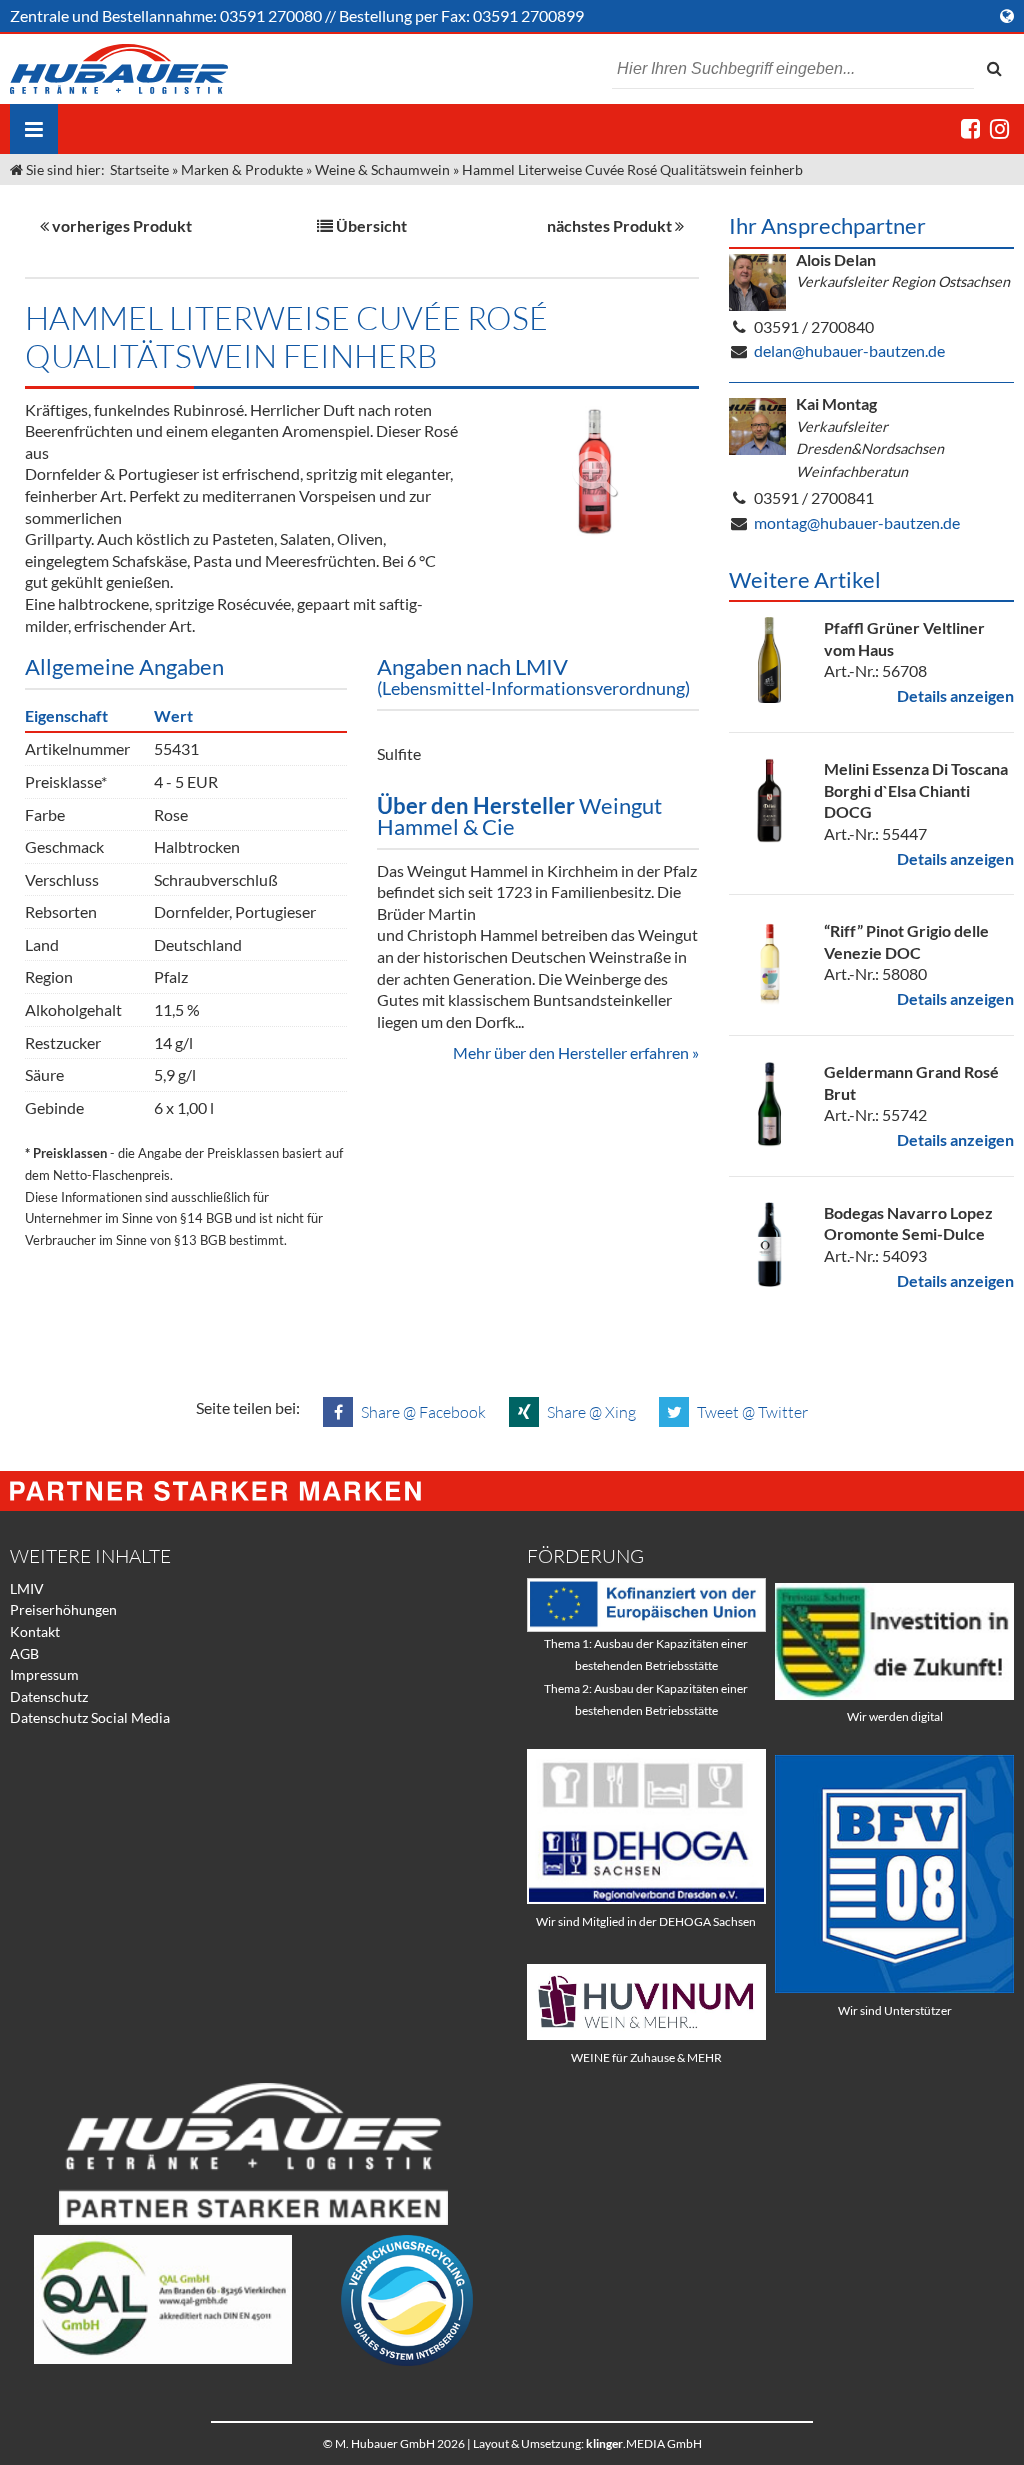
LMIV (27, 1588)
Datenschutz (49, 1696)
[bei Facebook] (970, 128)
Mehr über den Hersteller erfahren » (576, 1052)
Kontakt (35, 1631)
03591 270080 (271, 15)
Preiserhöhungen (63, 1609)
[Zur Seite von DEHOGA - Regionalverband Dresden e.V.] (646, 1898)
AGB (24, 1653)
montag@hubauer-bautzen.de (857, 522)
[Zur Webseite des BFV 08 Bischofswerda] (894, 1987)
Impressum (44, 1674)
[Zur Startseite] (119, 69)
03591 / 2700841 (814, 497)
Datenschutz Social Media (90, 1717)
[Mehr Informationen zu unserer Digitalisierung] (894, 1694)
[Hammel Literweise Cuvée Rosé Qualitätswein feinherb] (594, 472)
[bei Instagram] (999, 128)
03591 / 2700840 (814, 326)
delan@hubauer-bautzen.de (849, 350)
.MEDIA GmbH (644, 2443)
